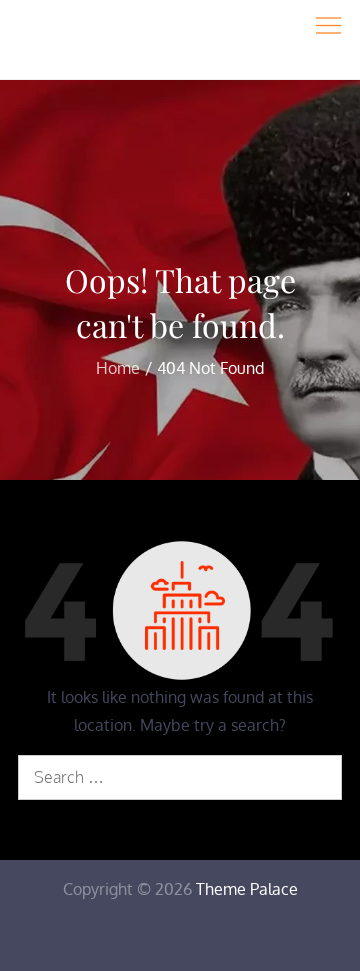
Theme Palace (247, 889)
